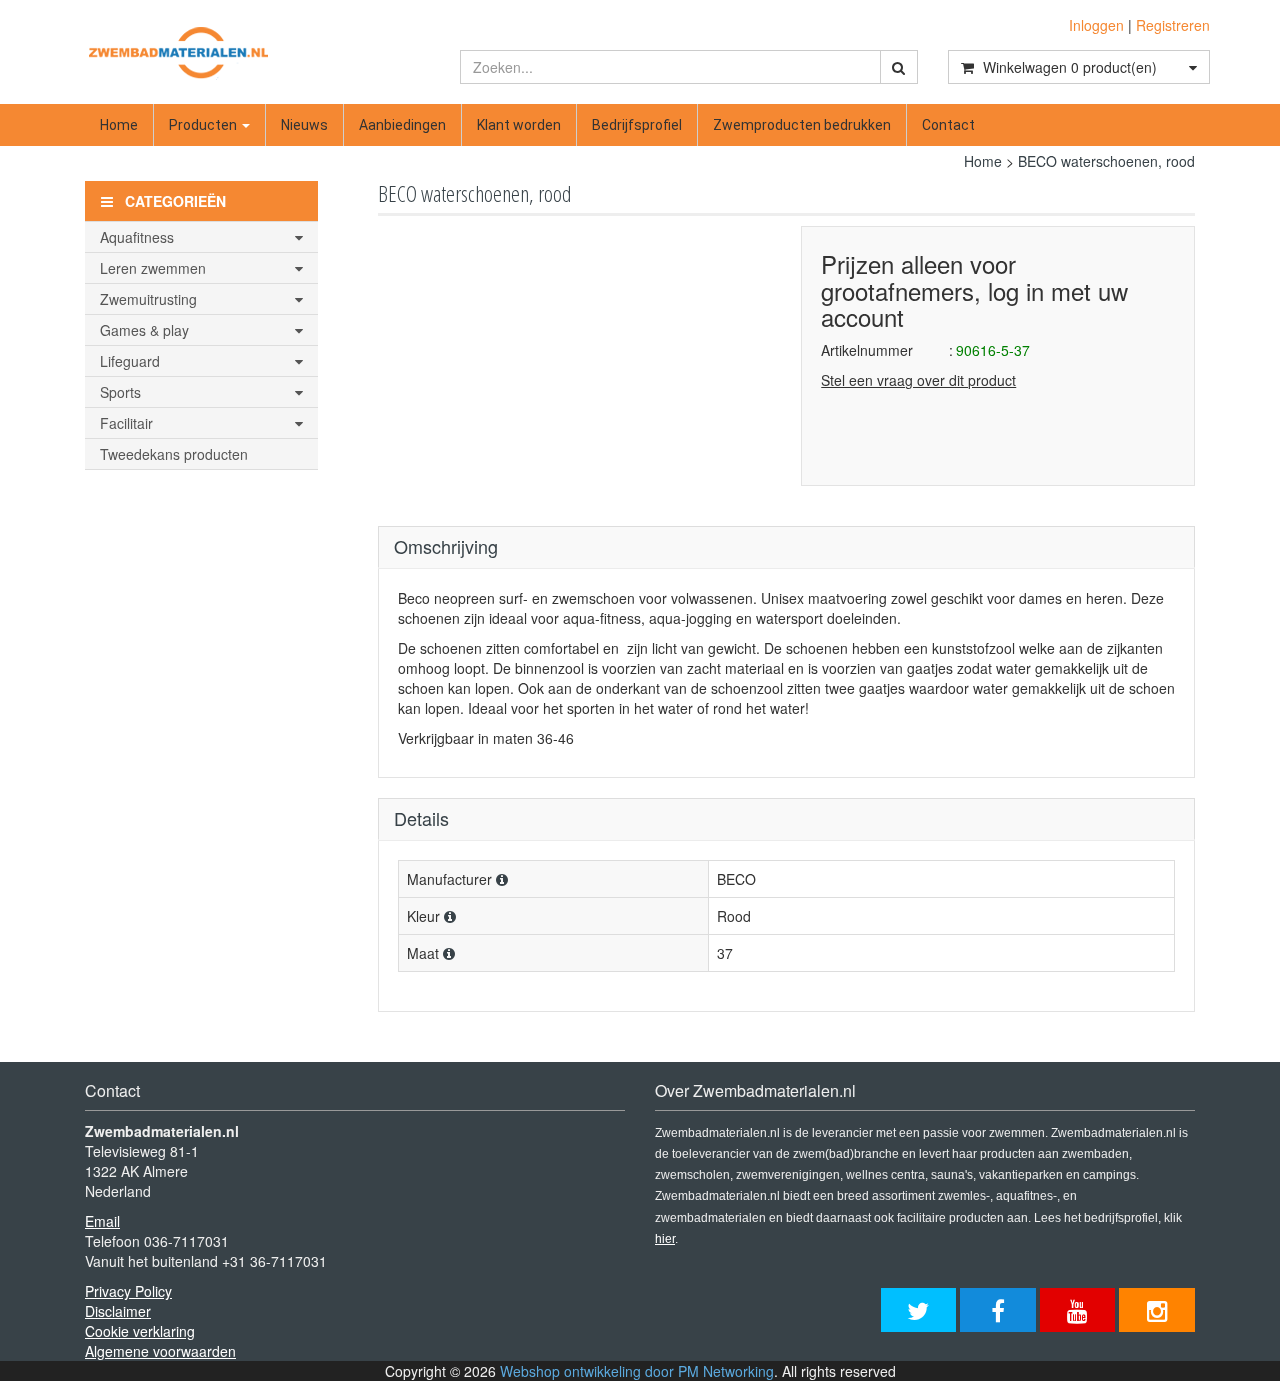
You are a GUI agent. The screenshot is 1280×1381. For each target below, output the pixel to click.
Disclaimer (118, 1311)
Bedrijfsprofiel (637, 125)
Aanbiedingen (402, 125)
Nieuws (304, 125)
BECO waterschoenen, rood (1106, 161)
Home (119, 125)
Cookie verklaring (140, 1331)
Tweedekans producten (174, 454)
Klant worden (519, 125)
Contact (948, 125)
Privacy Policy (128, 1291)
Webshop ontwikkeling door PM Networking (637, 1371)
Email (102, 1221)
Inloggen (1096, 25)
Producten (204, 125)
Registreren (1173, 25)
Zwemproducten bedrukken (802, 125)
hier (665, 1239)
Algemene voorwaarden (160, 1351)
